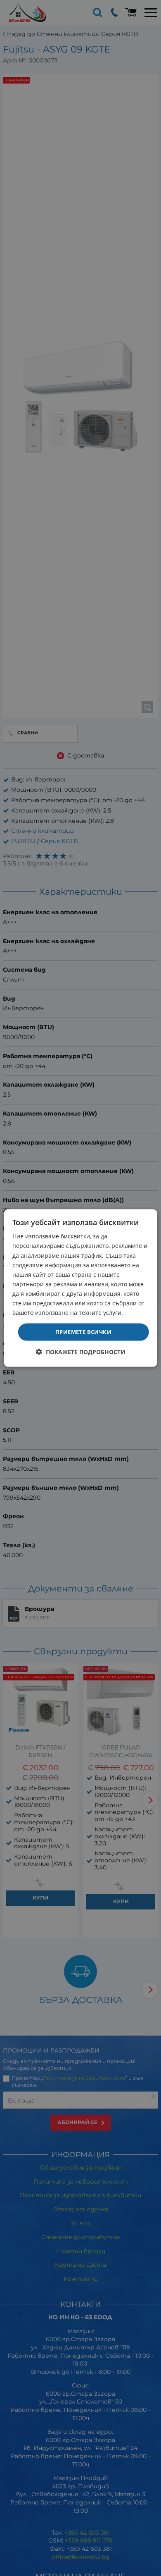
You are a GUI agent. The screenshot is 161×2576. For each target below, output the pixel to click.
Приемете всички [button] (83, 1332)
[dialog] (81, 1288)
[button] (81, 1351)
